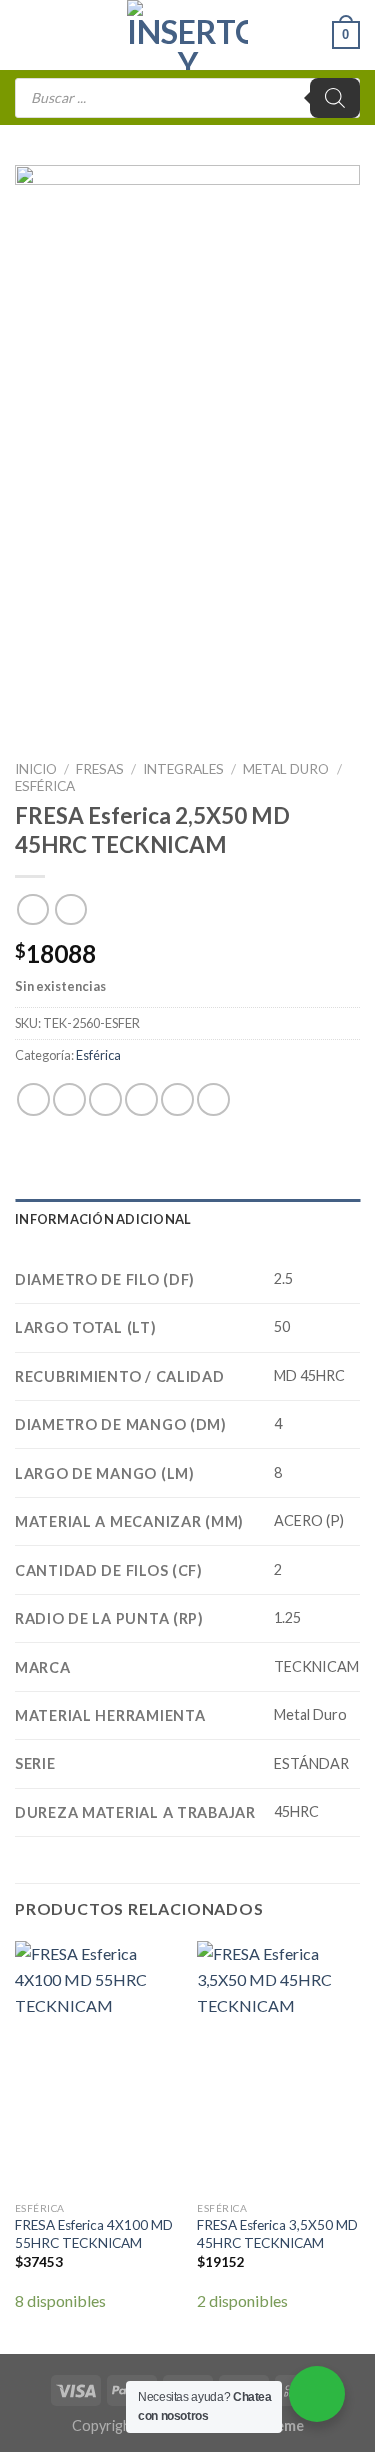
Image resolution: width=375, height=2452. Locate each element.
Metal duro (286, 769)
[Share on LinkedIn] (213, 1099)
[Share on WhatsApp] (33, 1099)
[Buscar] (335, 98)
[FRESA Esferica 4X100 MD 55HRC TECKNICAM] (96, 2066)
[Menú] (27, 34)
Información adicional (103, 1219)
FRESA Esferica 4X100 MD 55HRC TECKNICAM (94, 2234)
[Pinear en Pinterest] (177, 1099)
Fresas (100, 769)
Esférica (45, 786)
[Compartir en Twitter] (105, 1099)
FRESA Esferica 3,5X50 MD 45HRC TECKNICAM (277, 2234)
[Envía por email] (141, 1099)
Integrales (183, 769)
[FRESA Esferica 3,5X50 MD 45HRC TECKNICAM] (278, 2066)
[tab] (187, 1219)
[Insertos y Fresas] (188, 35)
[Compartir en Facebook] (69, 1099)
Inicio (36, 769)
